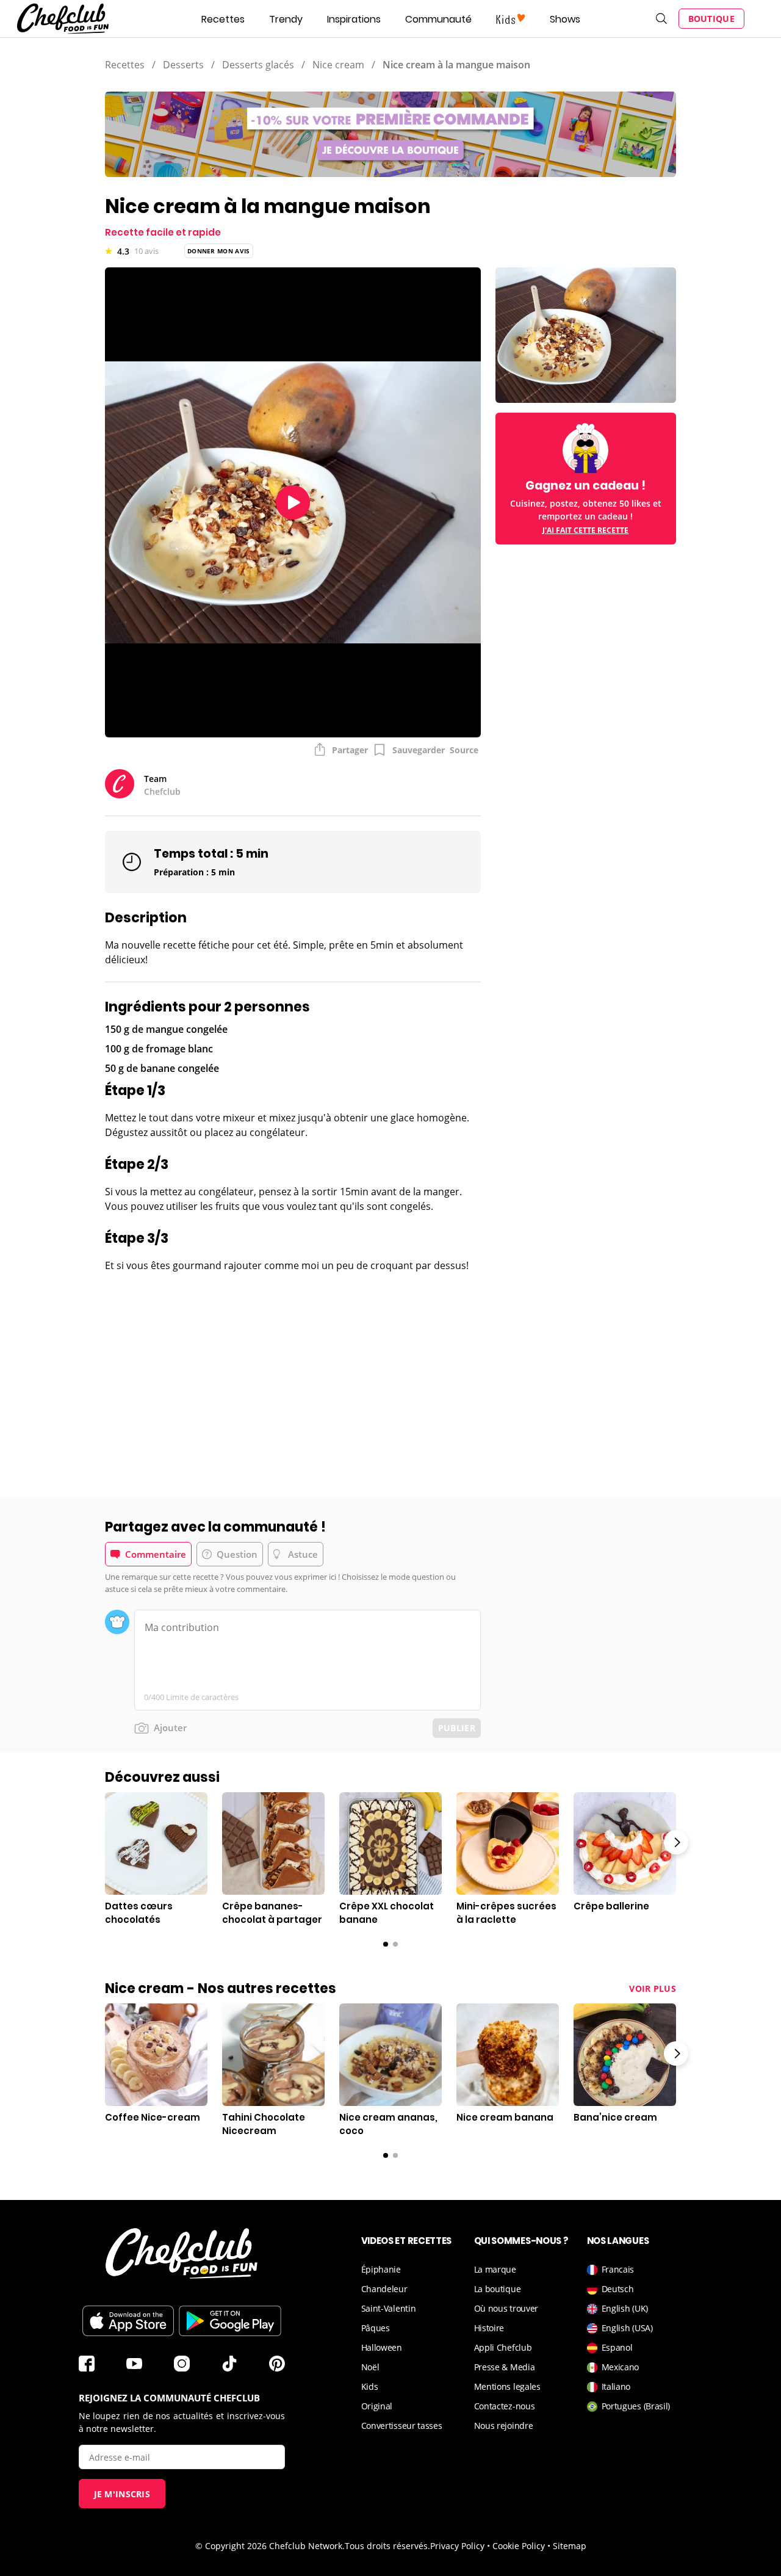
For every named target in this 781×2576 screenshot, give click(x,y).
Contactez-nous (505, 2406)
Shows (565, 19)
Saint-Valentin (389, 2308)
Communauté (438, 19)
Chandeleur (384, 2289)
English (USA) (627, 2328)
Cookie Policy (519, 2546)
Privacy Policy (457, 2546)
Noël (370, 2367)
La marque (495, 2269)
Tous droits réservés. (387, 2546)
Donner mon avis (219, 251)
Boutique (711, 19)
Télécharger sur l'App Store (128, 2321)
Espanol (617, 2347)
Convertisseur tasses (402, 2426)
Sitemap (570, 2546)
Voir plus (653, 1988)
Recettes (223, 19)
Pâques (376, 2328)
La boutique (498, 2289)
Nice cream (338, 65)
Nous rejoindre (504, 2426)
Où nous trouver (506, 2308)
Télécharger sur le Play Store (230, 2321)
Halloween (382, 2347)
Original (377, 2406)
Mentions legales (507, 2386)
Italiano (616, 2386)
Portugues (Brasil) (636, 2406)
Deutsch (618, 2289)
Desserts (183, 65)
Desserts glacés (258, 65)
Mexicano (621, 2367)
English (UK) (625, 2308)
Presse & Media (505, 2367)
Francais (618, 2269)
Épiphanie (381, 2269)
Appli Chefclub (503, 2347)
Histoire (489, 2328)
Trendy (286, 19)
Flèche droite (676, 1842)
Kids (370, 2386)
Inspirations (354, 19)
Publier (457, 1728)
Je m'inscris (122, 2494)
